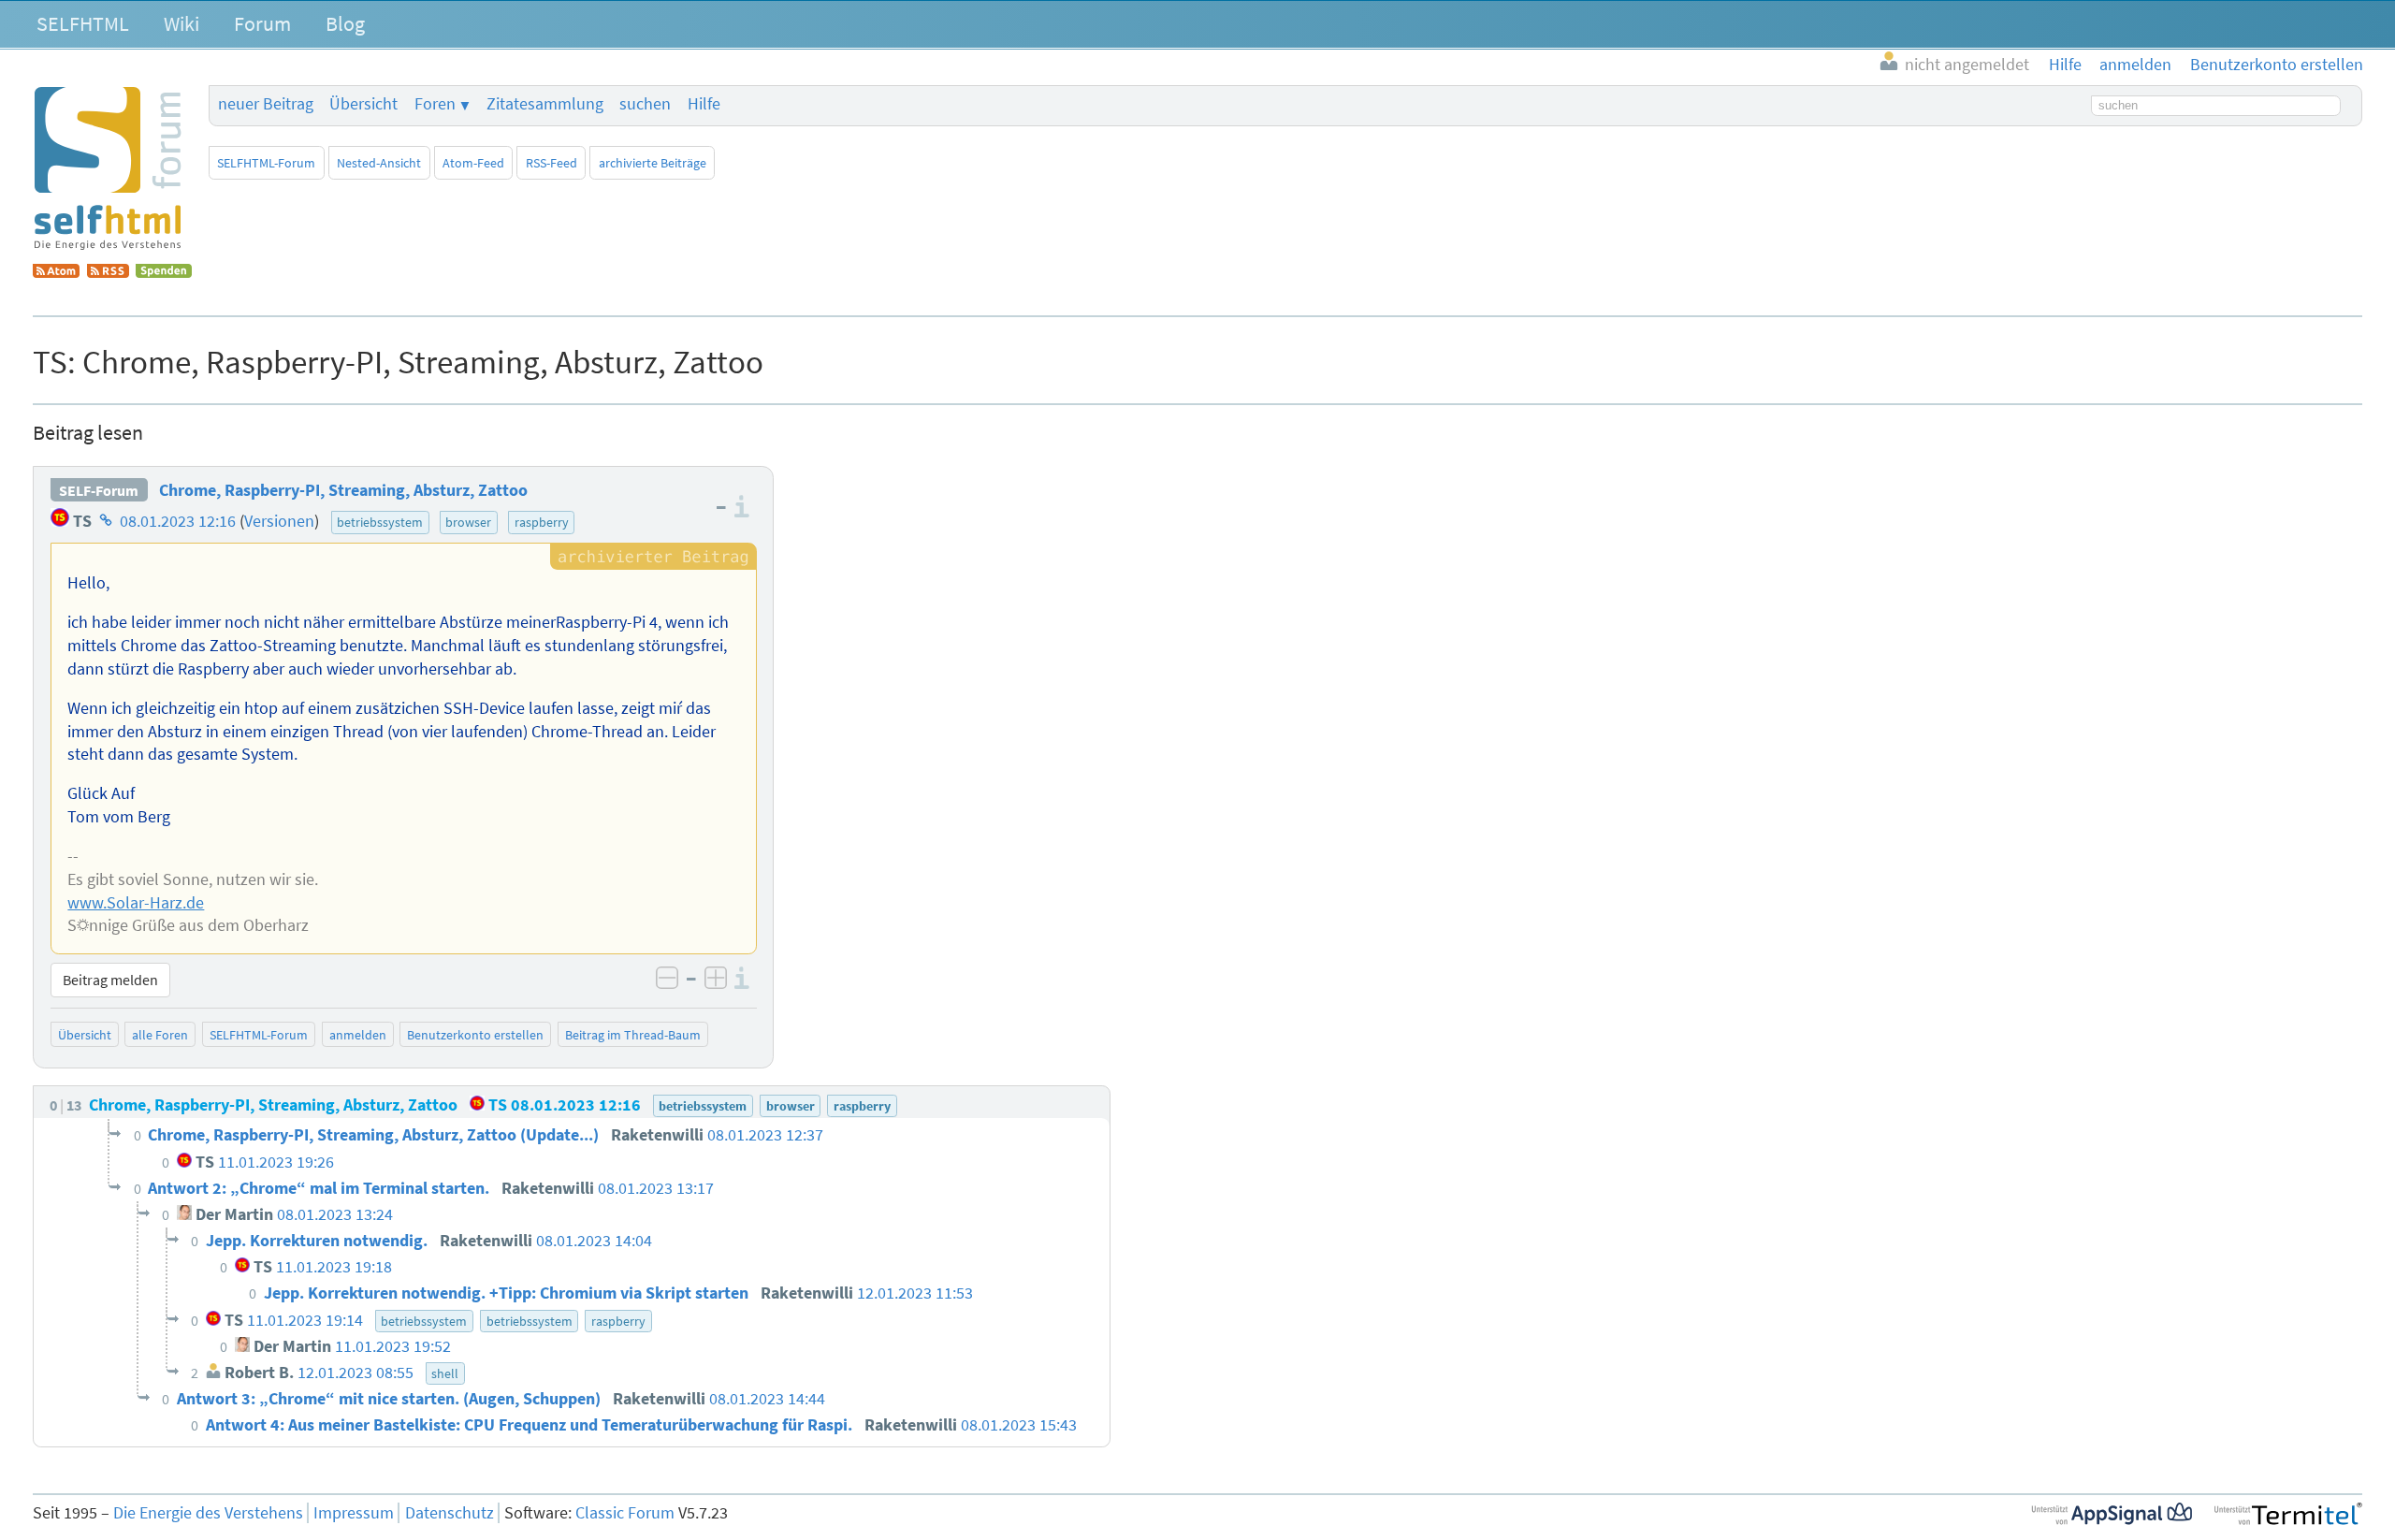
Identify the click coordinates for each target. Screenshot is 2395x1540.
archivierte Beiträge (653, 163)
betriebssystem (380, 522)
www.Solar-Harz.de (136, 903)
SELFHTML (83, 23)
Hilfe (704, 104)
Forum (262, 23)
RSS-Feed (552, 163)
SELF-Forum (99, 490)
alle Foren (160, 1035)
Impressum (354, 1513)
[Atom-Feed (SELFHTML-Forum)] (56, 272)
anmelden (358, 1035)
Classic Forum (625, 1513)
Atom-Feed (473, 163)
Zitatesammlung (545, 104)
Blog (345, 23)
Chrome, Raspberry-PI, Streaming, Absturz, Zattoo (343, 490)
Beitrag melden (110, 980)
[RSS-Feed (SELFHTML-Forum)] (108, 272)
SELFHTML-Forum (266, 163)
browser (468, 522)
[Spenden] (164, 272)
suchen (645, 104)
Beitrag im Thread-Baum (633, 1035)
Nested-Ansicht (379, 163)
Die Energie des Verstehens (208, 1513)
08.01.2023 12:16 (178, 521)
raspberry (542, 522)
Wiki (181, 23)
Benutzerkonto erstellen (475, 1035)
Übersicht (363, 104)
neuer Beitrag (266, 104)
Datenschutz (450, 1513)
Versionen (279, 521)
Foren (435, 104)
